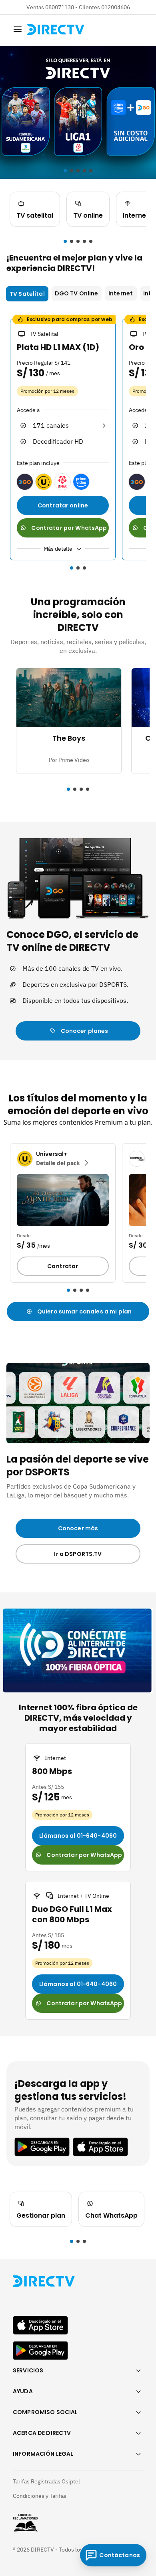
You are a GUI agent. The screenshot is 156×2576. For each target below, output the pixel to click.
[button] (65, 241)
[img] (18, 29)
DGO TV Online (77, 293)
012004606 (116, 7)
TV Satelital (27, 294)
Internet (121, 293)
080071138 (60, 7)
